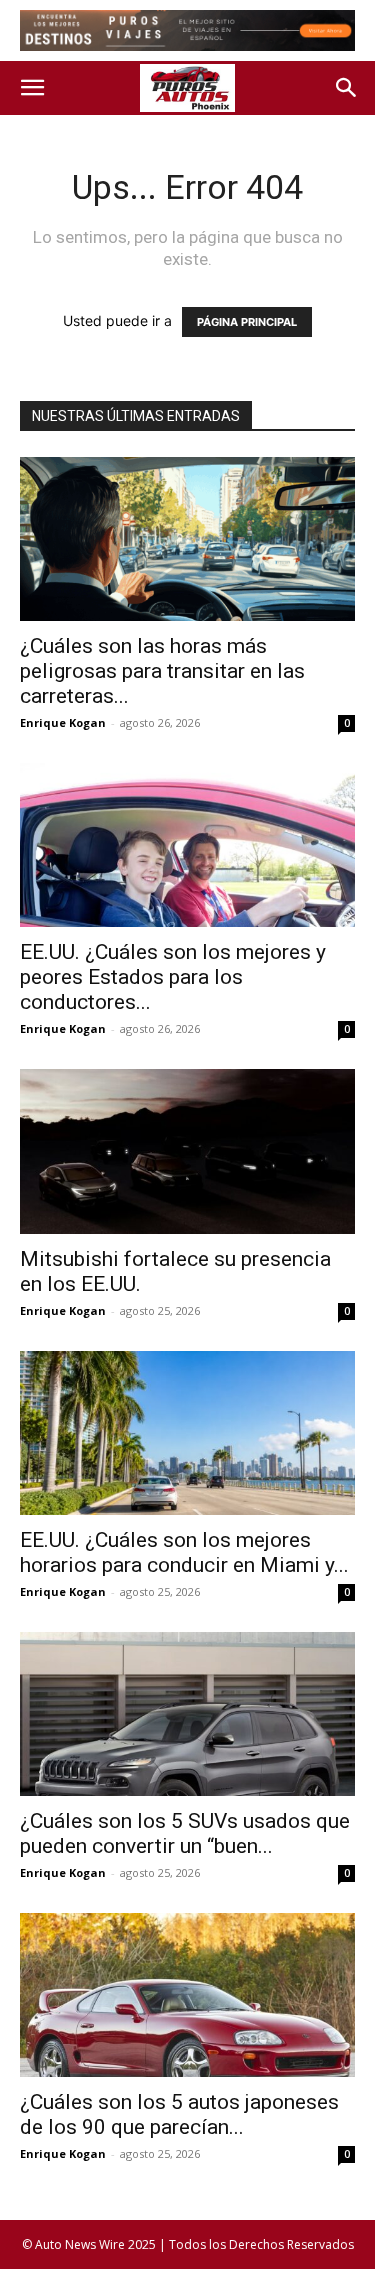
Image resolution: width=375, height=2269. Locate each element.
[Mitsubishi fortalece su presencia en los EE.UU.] (187, 1151)
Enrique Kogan (63, 722)
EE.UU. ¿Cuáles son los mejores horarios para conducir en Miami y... (184, 1552)
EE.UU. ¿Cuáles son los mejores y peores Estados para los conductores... (173, 977)
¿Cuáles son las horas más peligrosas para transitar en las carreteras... (162, 671)
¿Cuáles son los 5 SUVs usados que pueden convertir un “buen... (185, 1833)
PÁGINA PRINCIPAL (247, 322)
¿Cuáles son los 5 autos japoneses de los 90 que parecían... (179, 2114)
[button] (32, 88)
